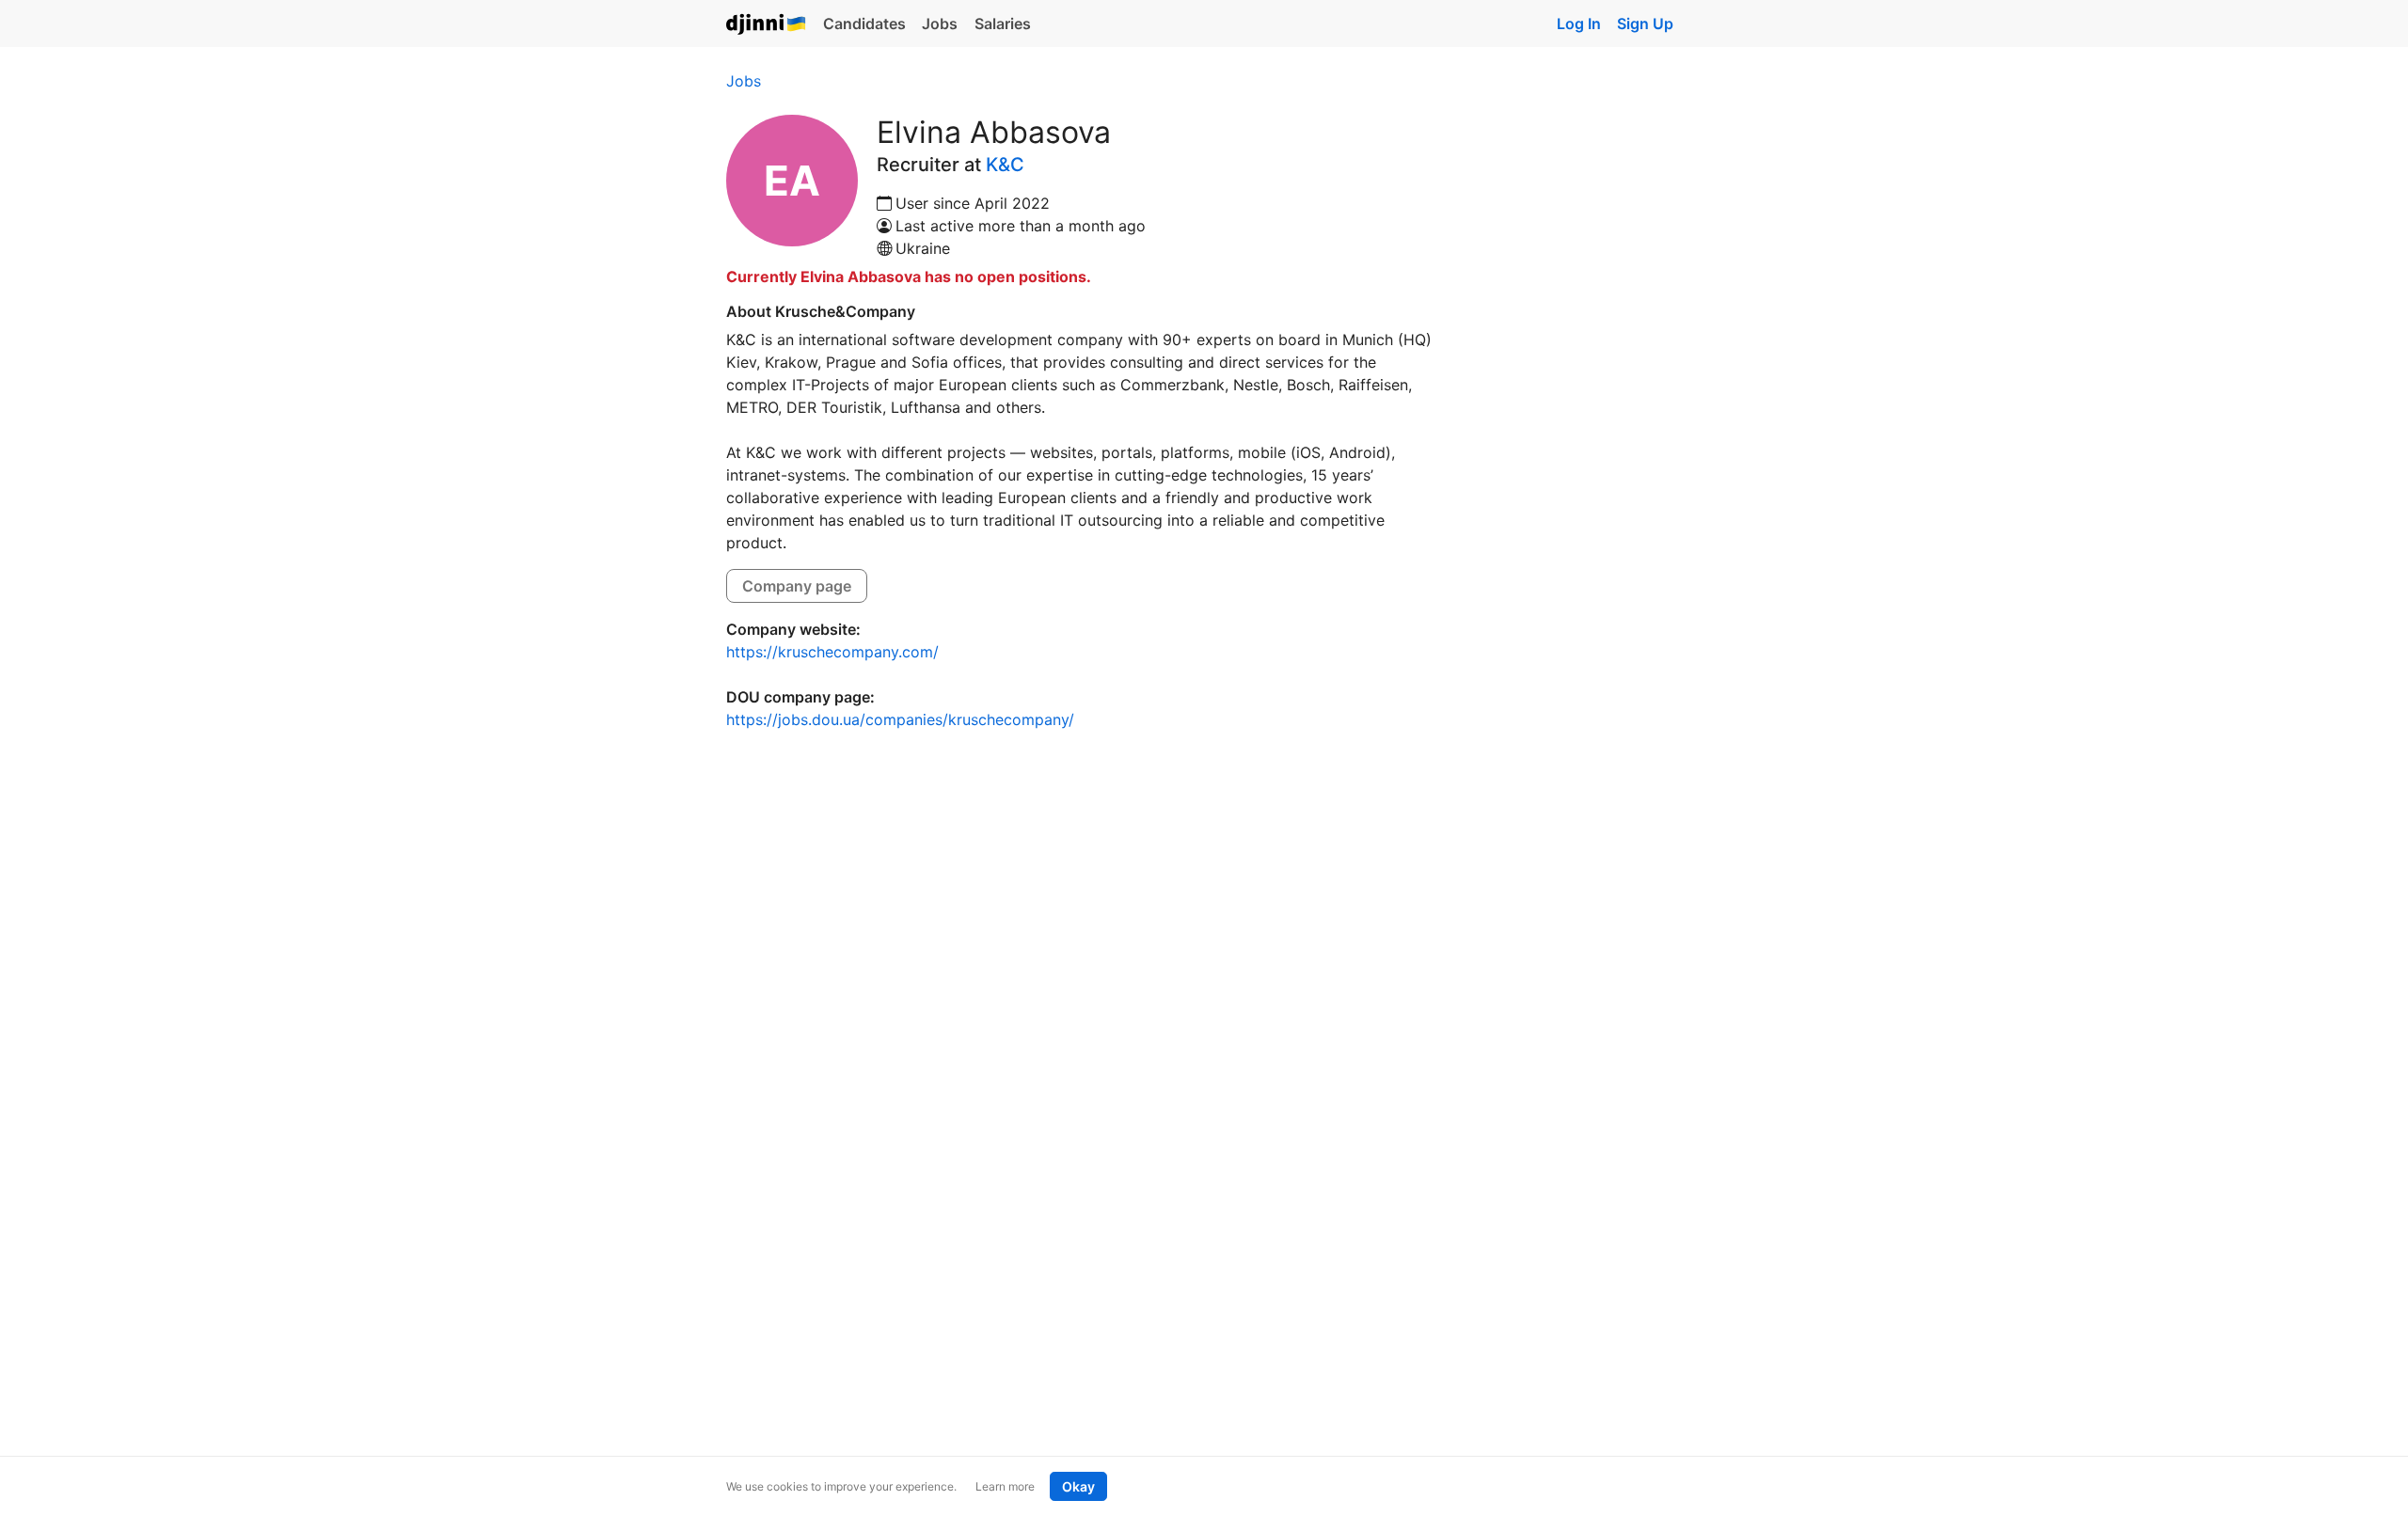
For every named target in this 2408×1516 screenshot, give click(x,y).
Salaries (1003, 24)
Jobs (940, 24)
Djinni (767, 25)
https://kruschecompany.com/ (832, 652)
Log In (1579, 24)
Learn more (1005, 1486)
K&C (1005, 165)
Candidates (864, 24)
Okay (1078, 1486)
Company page (797, 586)
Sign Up (1645, 24)
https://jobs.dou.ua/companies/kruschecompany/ (900, 719)
